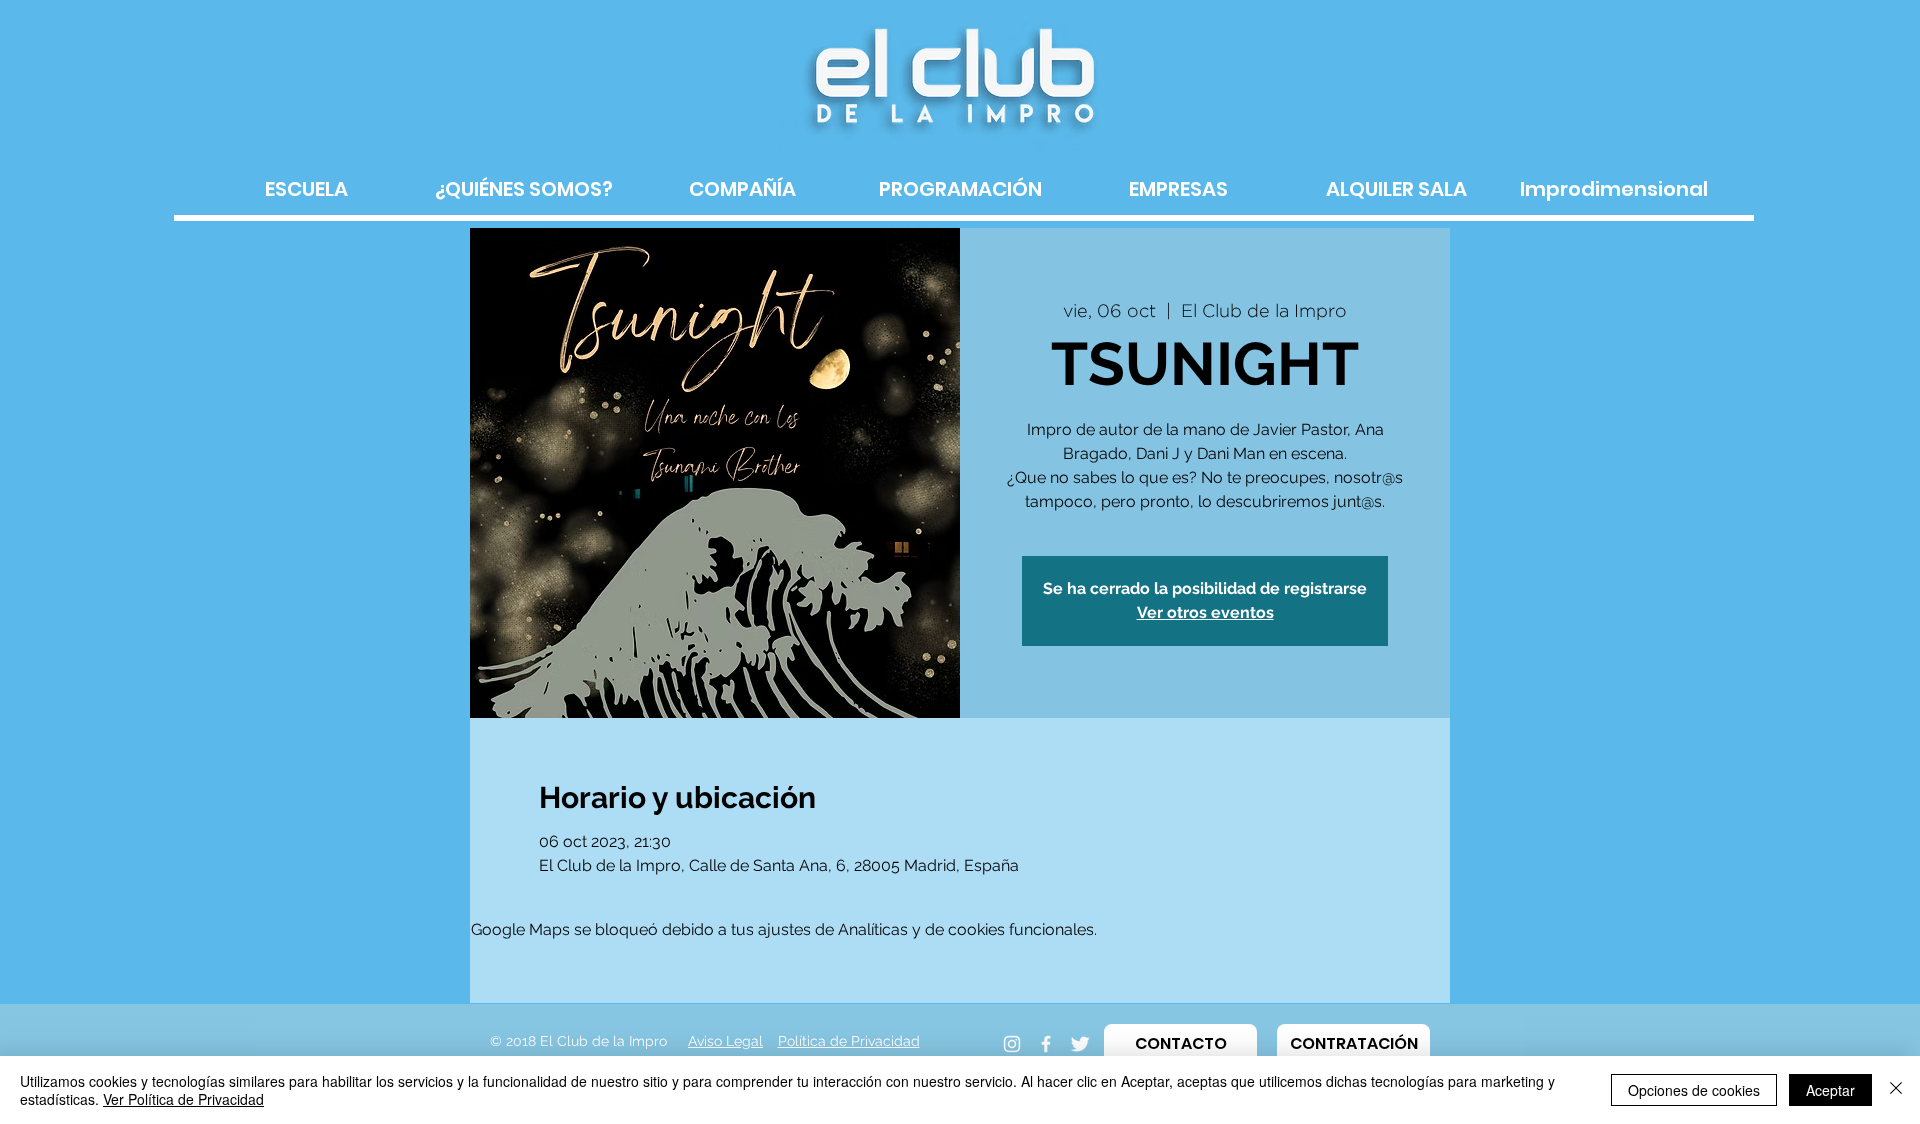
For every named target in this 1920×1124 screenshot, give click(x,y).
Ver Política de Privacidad (183, 1099)
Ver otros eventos (1205, 612)
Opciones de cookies (1694, 1090)
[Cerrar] (1896, 1090)
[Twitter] (1080, 1044)
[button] (1180, 1044)
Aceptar (1830, 1090)
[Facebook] (1046, 1044)
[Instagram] (1012, 1044)
